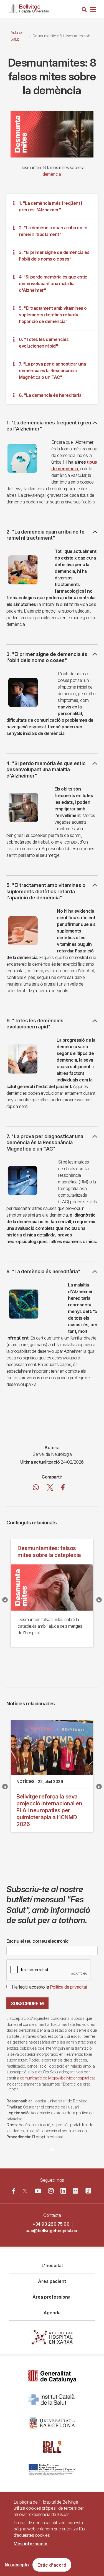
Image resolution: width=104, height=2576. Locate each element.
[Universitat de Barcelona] (52, 2423)
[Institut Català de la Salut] (52, 2400)
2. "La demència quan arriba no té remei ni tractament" (53, 231)
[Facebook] (14, 2191)
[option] (52, 134)
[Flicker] (75, 2191)
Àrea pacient (52, 2281)
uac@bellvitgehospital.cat (52, 2231)
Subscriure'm (27, 2003)
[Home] (29, 8)
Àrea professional (52, 2297)
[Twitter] (25, 2191)
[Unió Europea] (52, 2470)
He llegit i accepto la (50, 1987)
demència (52, 174)
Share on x (50, 1488)
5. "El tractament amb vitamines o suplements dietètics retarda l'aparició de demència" (53, 315)
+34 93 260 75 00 (51, 2224)
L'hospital (52, 2265)
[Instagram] (51, 2191)
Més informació (31, 2544)
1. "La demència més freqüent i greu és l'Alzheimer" (50, 206)
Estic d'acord (52, 2565)
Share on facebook (63, 1488)
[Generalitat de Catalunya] (52, 2376)
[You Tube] (38, 2191)
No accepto (17, 2565)
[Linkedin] (63, 2191)
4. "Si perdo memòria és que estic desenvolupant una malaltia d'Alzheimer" (53, 283)
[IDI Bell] (52, 2447)
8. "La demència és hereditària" (51, 395)
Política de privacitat (69, 1987)
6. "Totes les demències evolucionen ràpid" (44, 343)
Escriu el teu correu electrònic (38, 1941)
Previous (5, 1600)
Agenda (52, 2313)
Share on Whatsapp (36, 1488)
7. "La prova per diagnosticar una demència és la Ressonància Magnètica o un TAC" (52, 371)
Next (99, 1600)
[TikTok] (88, 2191)
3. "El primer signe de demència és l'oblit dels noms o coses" (54, 256)
